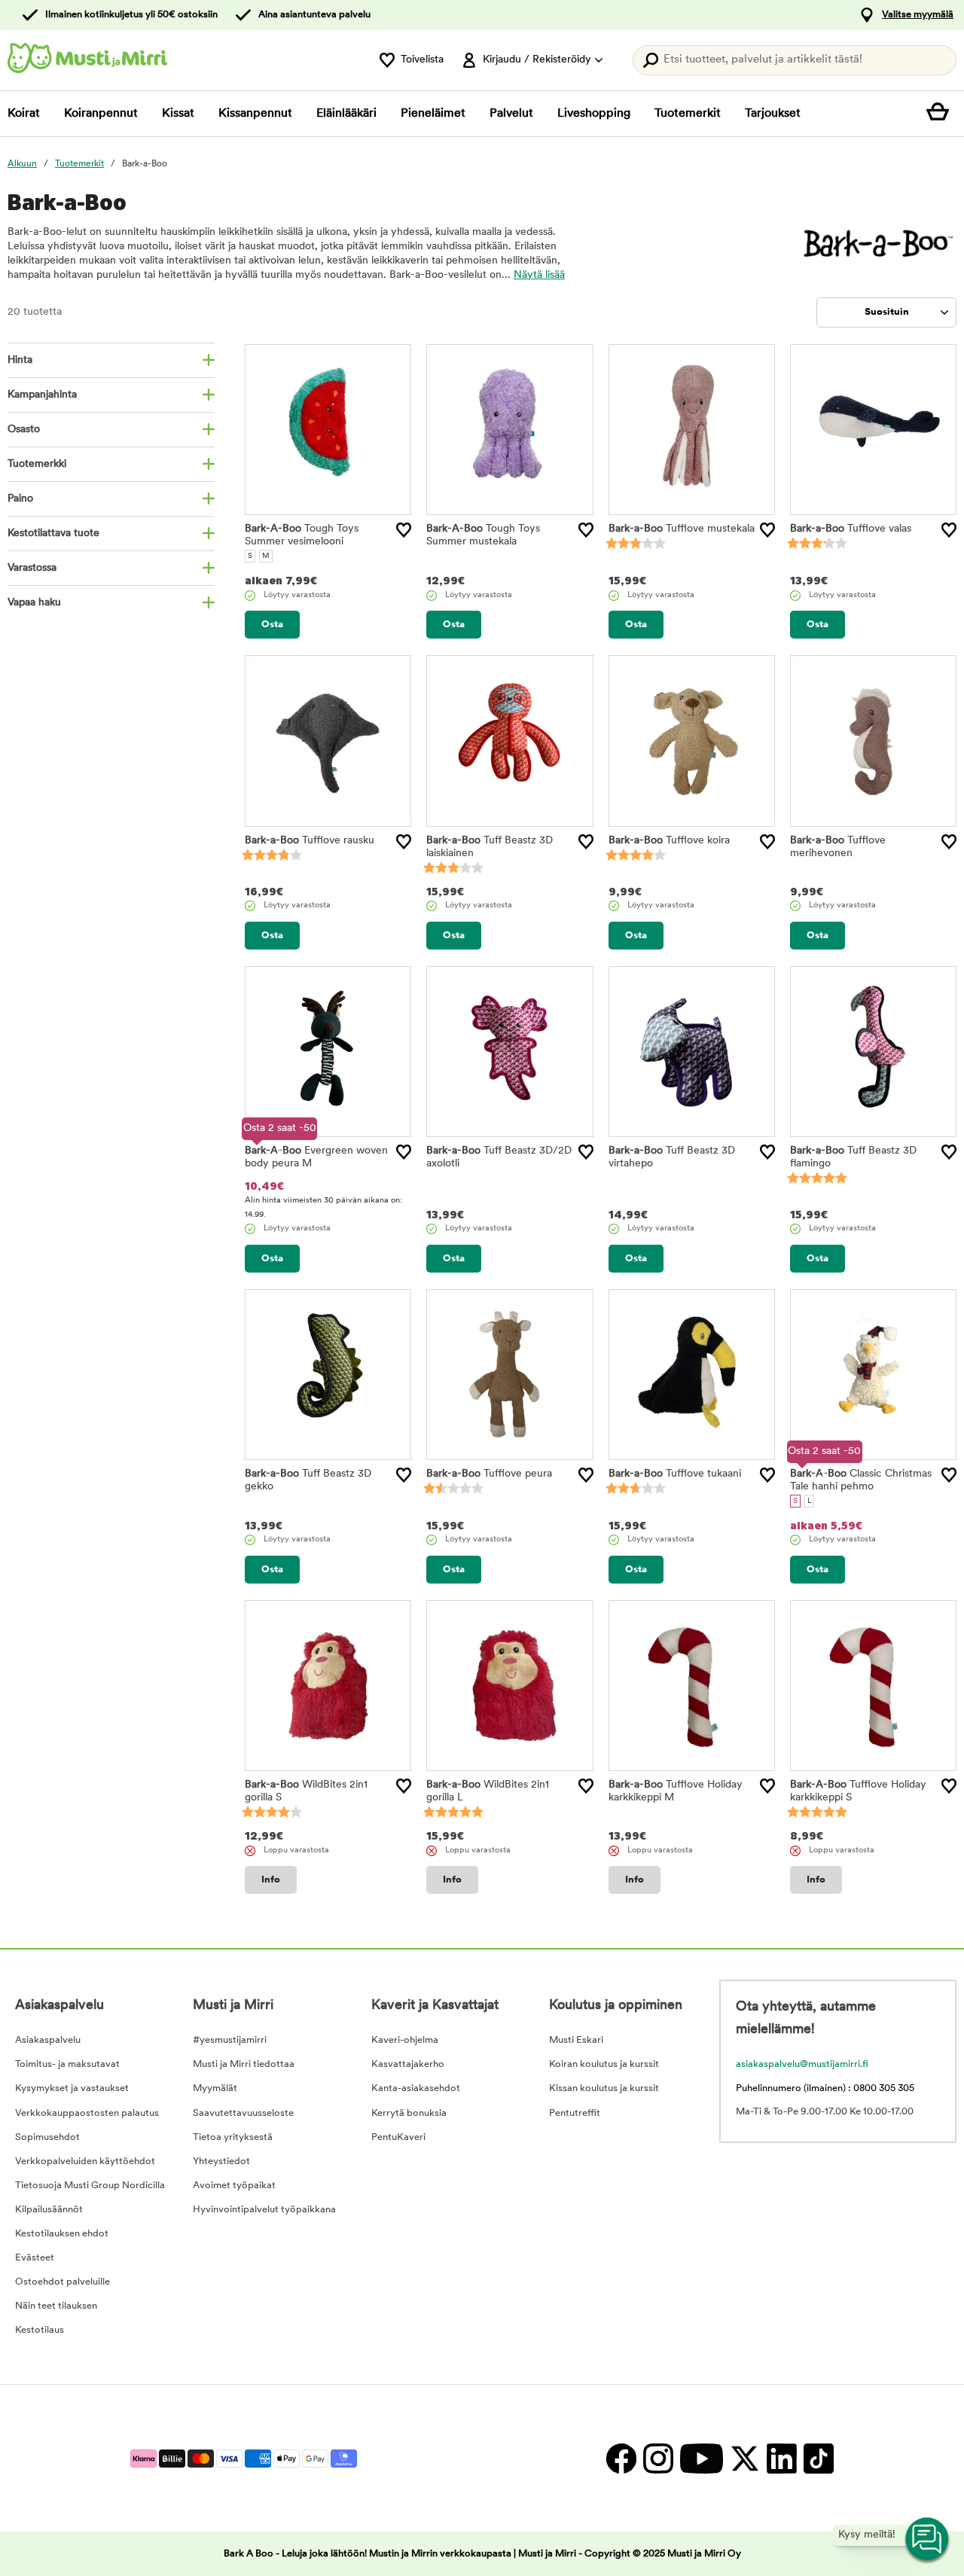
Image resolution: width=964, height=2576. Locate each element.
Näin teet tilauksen (56, 2306)
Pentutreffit (575, 2113)
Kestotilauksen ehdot (62, 2234)
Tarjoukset (773, 114)
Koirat (24, 114)
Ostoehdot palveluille (63, 2282)
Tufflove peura (489, 1474)
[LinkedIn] (781, 2458)
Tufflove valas (851, 529)
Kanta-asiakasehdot (416, 2088)
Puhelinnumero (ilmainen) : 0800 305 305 (825, 2088)
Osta (272, 625)
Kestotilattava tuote (53, 533)
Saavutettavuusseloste (243, 2113)
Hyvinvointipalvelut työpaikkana (264, 2210)
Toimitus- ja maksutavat (67, 2064)
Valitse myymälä (918, 15)
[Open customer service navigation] (928, 2540)
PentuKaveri (398, 2137)
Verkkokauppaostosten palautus (87, 2113)
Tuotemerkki (37, 464)
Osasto (24, 430)
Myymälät (215, 2088)
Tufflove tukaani (675, 1474)
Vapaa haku (34, 603)
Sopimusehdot (47, 2137)
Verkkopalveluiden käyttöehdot (85, 2161)
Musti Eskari (576, 2040)
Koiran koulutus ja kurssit (604, 2064)
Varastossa (32, 568)
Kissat (178, 114)
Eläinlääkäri (346, 114)
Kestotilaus (40, 2330)
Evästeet (35, 2258)
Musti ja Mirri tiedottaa (244, 2064)
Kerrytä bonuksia (409, 2113)
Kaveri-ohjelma (405, 2040)
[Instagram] (658, 2458)
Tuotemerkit (688, 114)
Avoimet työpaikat (234, 2186)
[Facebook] (621, 2458)
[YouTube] (701, 2458)
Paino (20, 499)
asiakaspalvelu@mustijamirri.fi (802, 2064)
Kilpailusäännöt (49, 2210)
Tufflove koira (669, 841)
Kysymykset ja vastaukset (72, 2088)
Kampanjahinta (42, 395)
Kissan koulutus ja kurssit (604, 2088)
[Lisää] (404, 530)
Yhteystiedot (221, 2161)
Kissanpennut (255, 114)
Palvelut (511, 114)
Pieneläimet (433, 114)
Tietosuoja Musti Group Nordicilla (90, 2186)
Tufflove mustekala (682, 529)
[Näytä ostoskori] (941, 114)
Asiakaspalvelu (48, 2040)
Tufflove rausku (310, 841)
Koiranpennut (101, 114)
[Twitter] (744, 2458)
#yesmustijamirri (230, 2040)
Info (271, 1880)
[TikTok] (817, 2458)
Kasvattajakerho (408, 2064)
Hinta (20, 360)
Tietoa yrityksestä (233, 2137)
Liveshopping (594, 114)
